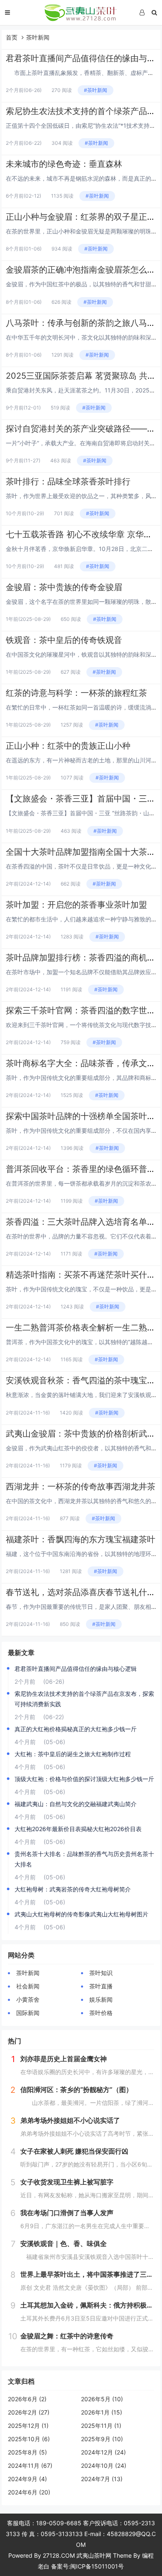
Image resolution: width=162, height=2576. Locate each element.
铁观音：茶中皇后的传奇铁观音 (64, 640)
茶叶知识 (101, 1973)
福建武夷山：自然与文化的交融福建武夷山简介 (76, 1804)
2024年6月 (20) (29, 2492)
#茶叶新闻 (96, 90)
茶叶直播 (101, 1986)
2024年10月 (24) (104, 2466)
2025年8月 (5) (27, 2452)
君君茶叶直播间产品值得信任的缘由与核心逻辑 (76, 1669)
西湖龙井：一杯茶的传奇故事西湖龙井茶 (81, 1487)
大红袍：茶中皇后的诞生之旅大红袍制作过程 (73, 1754)
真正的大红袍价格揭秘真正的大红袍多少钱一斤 (76, 1729)
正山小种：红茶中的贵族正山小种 (68, 746)
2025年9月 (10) (102, 2439)
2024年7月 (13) (102, 2479)
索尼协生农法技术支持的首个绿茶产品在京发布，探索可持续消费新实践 (84, 1699)
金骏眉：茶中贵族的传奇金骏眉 (64, 587)
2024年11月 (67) (30, 2466)
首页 (12, 37)
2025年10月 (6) (29, 2439)
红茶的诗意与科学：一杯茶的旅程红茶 (76, 693)
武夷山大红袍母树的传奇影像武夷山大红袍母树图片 (81, 1914)
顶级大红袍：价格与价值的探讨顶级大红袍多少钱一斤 (84, 1779)
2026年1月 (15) (102, 2412)
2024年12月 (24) (103, 2452)
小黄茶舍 (28, 1999)
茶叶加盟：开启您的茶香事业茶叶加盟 (76, 905)
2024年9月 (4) (27, 2479)
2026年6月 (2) (27, 2399)
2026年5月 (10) (102, 2399)
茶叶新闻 (38, 37)
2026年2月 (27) (29, 2412)
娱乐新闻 (101, 1999)
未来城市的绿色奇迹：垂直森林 (64, 164)
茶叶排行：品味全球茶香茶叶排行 (68, 481)
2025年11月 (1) (101, 2426)
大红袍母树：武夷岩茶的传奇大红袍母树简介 (73, 1889)
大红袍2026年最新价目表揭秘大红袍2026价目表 (78, 1829)
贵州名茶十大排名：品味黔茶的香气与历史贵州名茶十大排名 (84, 1859)
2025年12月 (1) (28, 2426)
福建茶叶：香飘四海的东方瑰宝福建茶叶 (81, 1539)
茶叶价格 (101, 2013)
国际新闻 (28, 2013)
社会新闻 (28, 1986)
